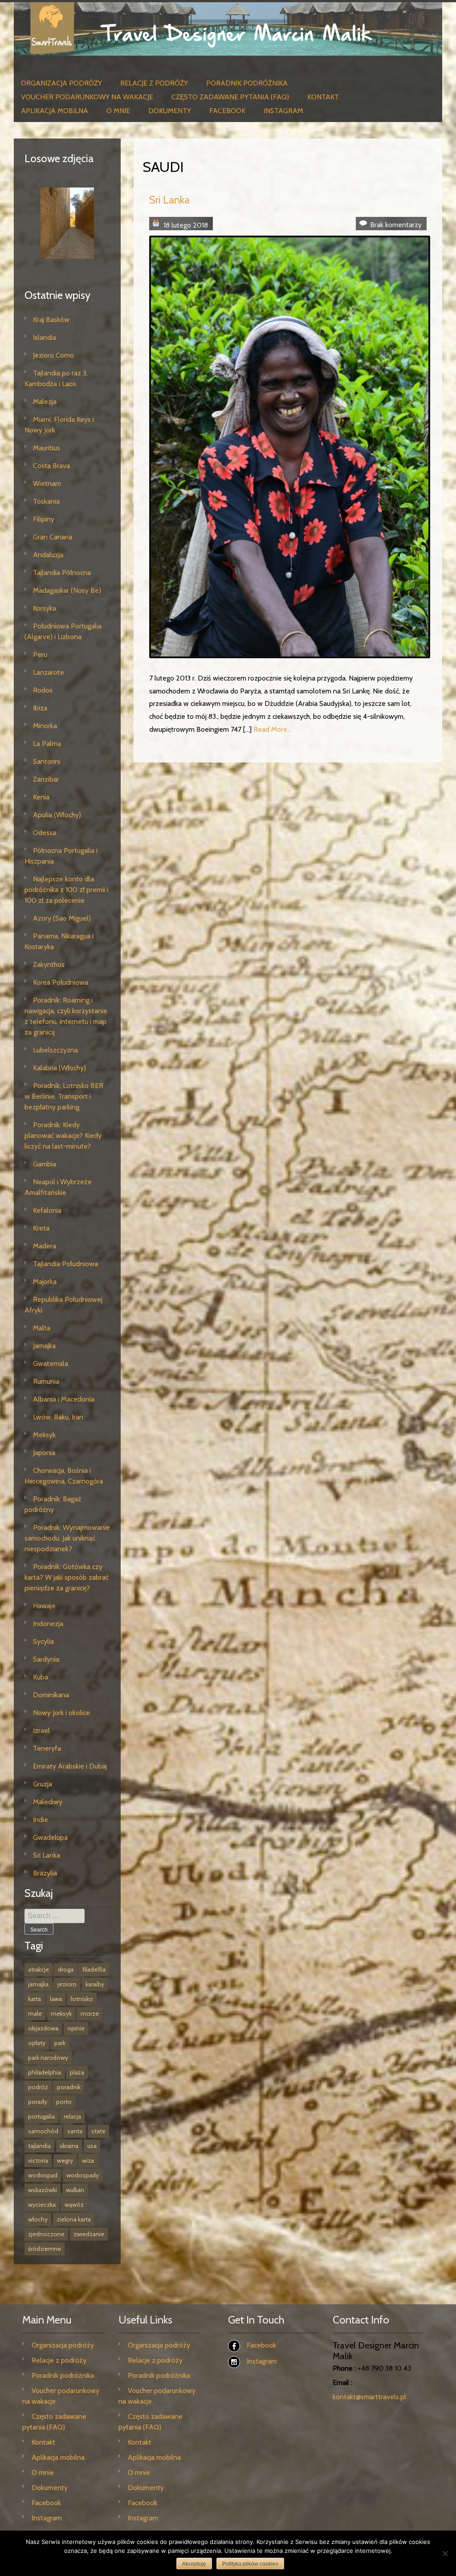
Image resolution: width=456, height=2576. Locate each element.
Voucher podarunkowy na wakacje (87, 97)
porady (38, 2102)
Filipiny (44, 519)
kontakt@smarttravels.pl (369, 2397)
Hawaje (44, 1606)
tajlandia (39, 2146)
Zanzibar (46, 779)
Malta (42, 1328)
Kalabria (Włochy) (59, 1068)
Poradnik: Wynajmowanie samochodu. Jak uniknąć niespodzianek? (67, 1538)
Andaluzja (48, 555)
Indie (41, 1820)
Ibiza (40, 708)
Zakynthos (49, 964)
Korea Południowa (61, 982)
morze (90, 2014)
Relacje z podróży (154, 83)
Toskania (46, 501)
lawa (56, 1999)
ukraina (69, 2146)
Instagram (283, 111)
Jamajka (44, 1346)
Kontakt (323, 97)
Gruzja (43, 1784)
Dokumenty (170, 111)
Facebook (227, 111)
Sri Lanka (169, 200)
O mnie (118, 111)
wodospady (83, 2175)
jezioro (67, 1984)
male (35, 2014)
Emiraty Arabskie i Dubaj (70, 1766)
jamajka (38, 1984)
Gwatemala (51, 1363)
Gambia (45, 1164)
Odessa (45, 833)
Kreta (41, 1228)
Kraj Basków (51, 320)
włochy (38, 2219)
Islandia (45, 337)
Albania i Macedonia (64, 1399)
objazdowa (43, 2028)
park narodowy (48, 2058)
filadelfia (94, 1969)
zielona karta (74, 2219)
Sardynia (46, 1659)
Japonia (44, 1453)
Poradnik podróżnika (247, 83)
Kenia (41, 797)
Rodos (43, 690)
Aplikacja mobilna (55, 111)
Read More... (272, 729)
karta (35, 1999)
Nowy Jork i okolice (61, 1713)
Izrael (41, 1730)
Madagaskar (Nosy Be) (67, 590)
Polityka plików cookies (250, 2564)
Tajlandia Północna (62, 573)
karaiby (95, 1984)
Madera (45, 1246)
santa (75, 2131)
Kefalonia (47, 1210)
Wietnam (47, 483)
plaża (77, 2072)
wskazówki (43, 2190)
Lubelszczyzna (55, 1050)
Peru (40, 654)
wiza (88, 2160)
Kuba (41, 1677)
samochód (43, 2131)
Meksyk (44, 1435)
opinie (76, 2028)
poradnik (69, 2087)
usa (92, 2146)
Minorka (45, 726)
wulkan (75, 2190)
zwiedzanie (89, 2234)
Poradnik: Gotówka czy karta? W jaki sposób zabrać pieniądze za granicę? (67, 1577)
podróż (38, 2087)
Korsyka (45, 608)
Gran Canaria (53, 537)
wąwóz (74, 2205)
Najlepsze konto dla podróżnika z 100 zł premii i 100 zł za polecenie (66, 890)
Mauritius (47, 448)
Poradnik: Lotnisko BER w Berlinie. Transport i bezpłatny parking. (64, 1096)
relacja (72, 2116)
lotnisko (82, 1999)
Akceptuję (194, 2564)
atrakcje (39, 1969)
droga (66, 1969)
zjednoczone (46, 2234)
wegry (65, 2160)
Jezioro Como (53, 355)
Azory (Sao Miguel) (62, 918)
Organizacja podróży (61, 83)
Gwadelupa (50, 1837)
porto (64, 2102)
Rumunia (46, 1381)
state (98, 2131)
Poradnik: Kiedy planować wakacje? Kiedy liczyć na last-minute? (63, 1135)
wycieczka (42, 2205)
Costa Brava (51, 466)
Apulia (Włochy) (57, 815)
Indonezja (48, 1624)
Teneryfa (47, 1748)
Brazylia (45, 1873)
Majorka (45, 1282)
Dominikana (51, 1695)
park (60, 2043)
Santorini (47, 761)
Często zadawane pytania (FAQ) (230, 97)
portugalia (41, 2116)
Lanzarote (49, 672)
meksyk (61, 2014)
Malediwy (48, 1802)
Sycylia (43, 1641)
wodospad (43, 2175)
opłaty (37, 2043)
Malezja (45, 401)
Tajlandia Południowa (65, 1264)
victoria (38, 2160)
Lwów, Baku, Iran (58, 1417)
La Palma (47, 744)
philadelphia (45, 2072)
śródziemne (45, 2249)
